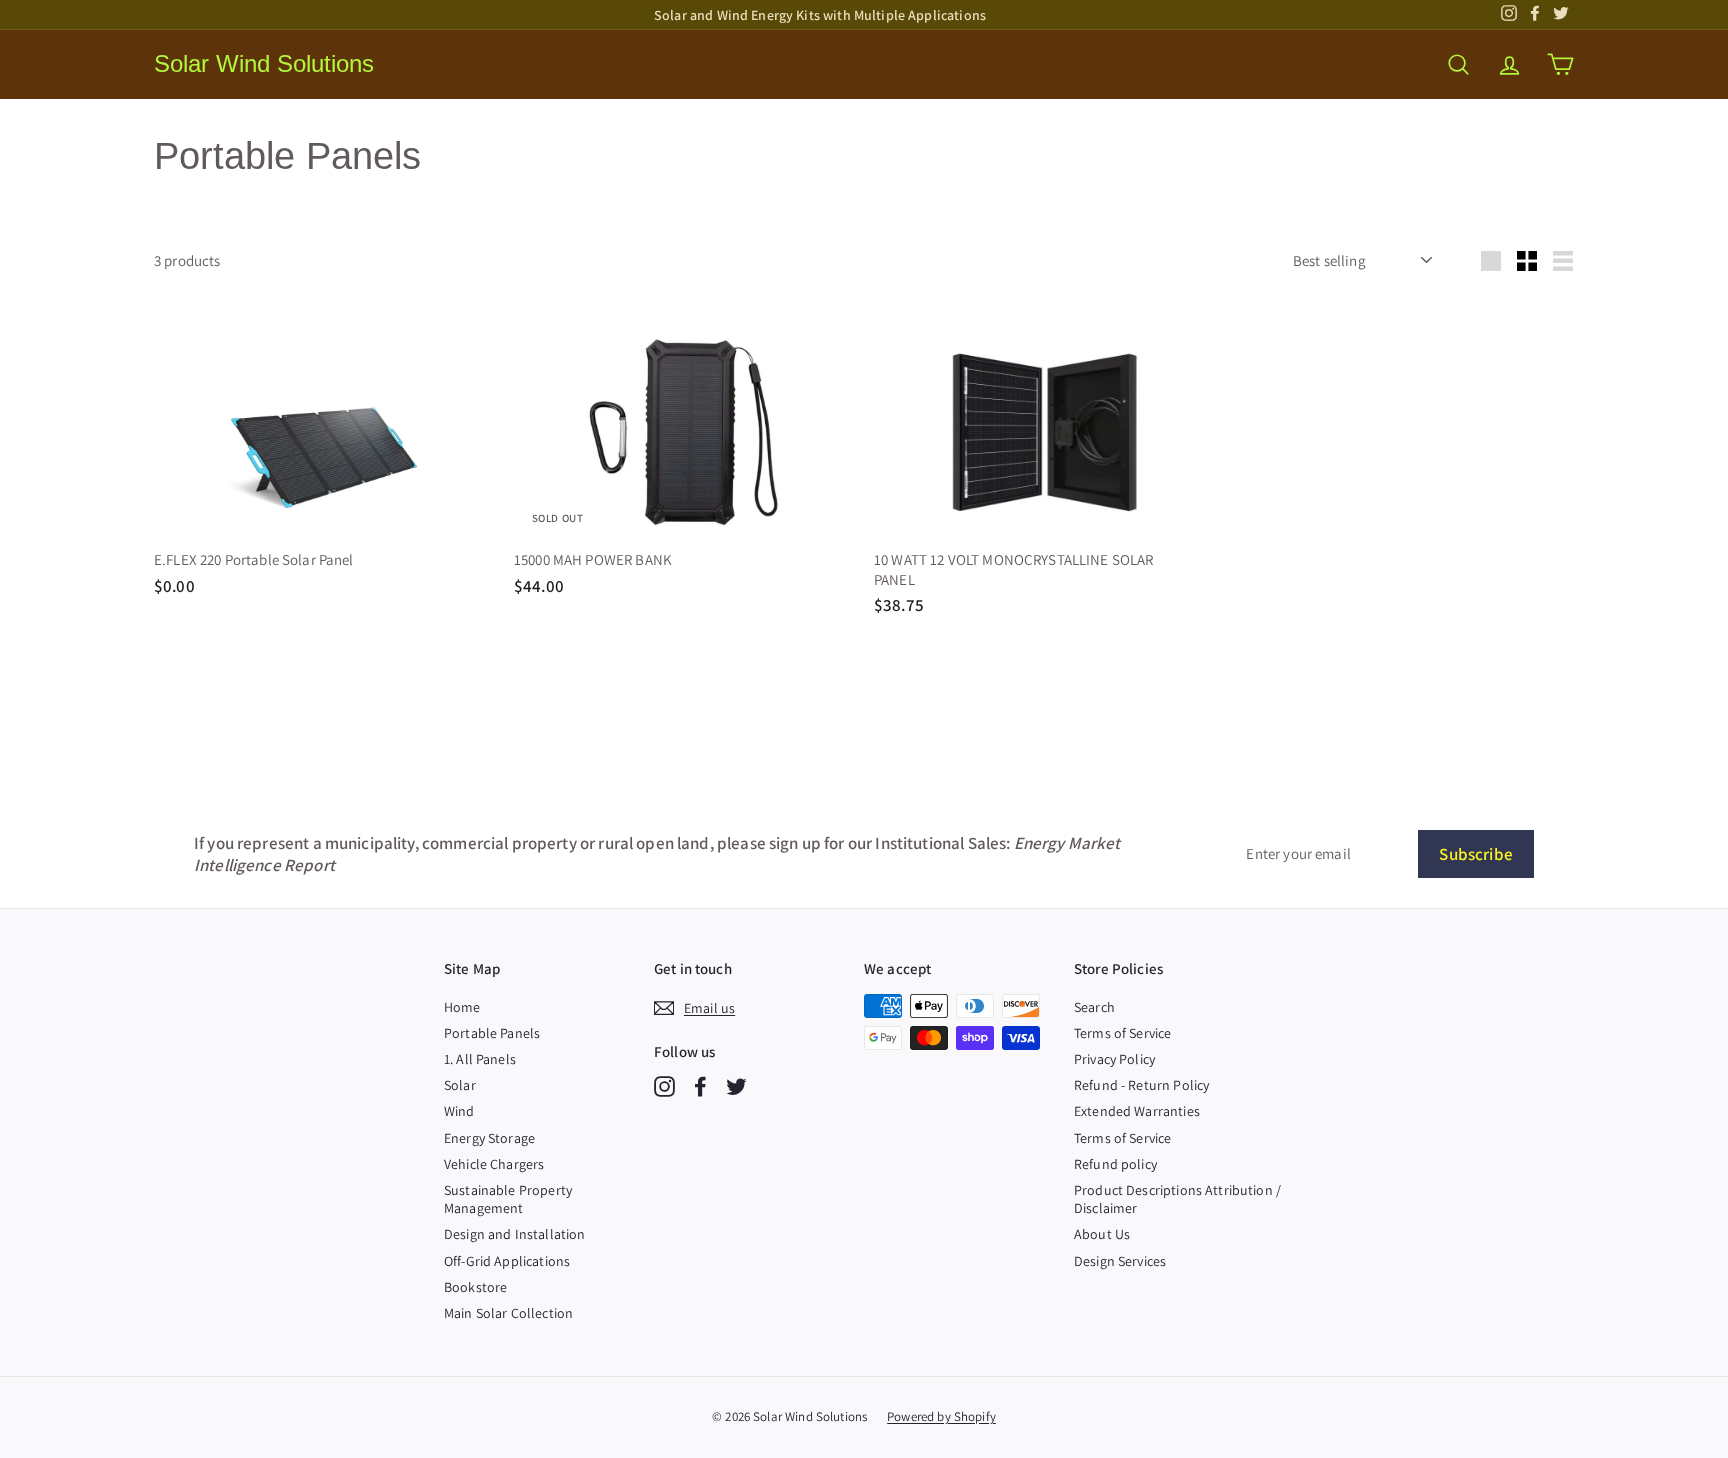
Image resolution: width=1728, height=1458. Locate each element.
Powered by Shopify (941, 1416)
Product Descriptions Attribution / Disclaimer (1177, 1199)
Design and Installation (514, 1234)
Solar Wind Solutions (264, 63)
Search (1094, 1007)
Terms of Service (1122, 1033)
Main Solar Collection (508, 1313)
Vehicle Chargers (494, 1164)
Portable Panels (492, 1033)
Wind (459, 1111)
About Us (1102, 1234)
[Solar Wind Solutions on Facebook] (700, 1086)
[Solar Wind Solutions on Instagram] (664, 1086)
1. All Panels (480, 1059)
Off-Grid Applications (507, 1261)
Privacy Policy (1114, 1059)
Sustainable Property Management (508, 1199)
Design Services (1120, 1261)
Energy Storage (489, 1138)
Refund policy (1115, 1164)
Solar (460, 1085)
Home (462, 1007)
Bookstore (475, 1287)
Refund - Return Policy (1141, 1085)
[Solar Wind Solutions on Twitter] (736, 1086)
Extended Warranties (1137, 1111)
